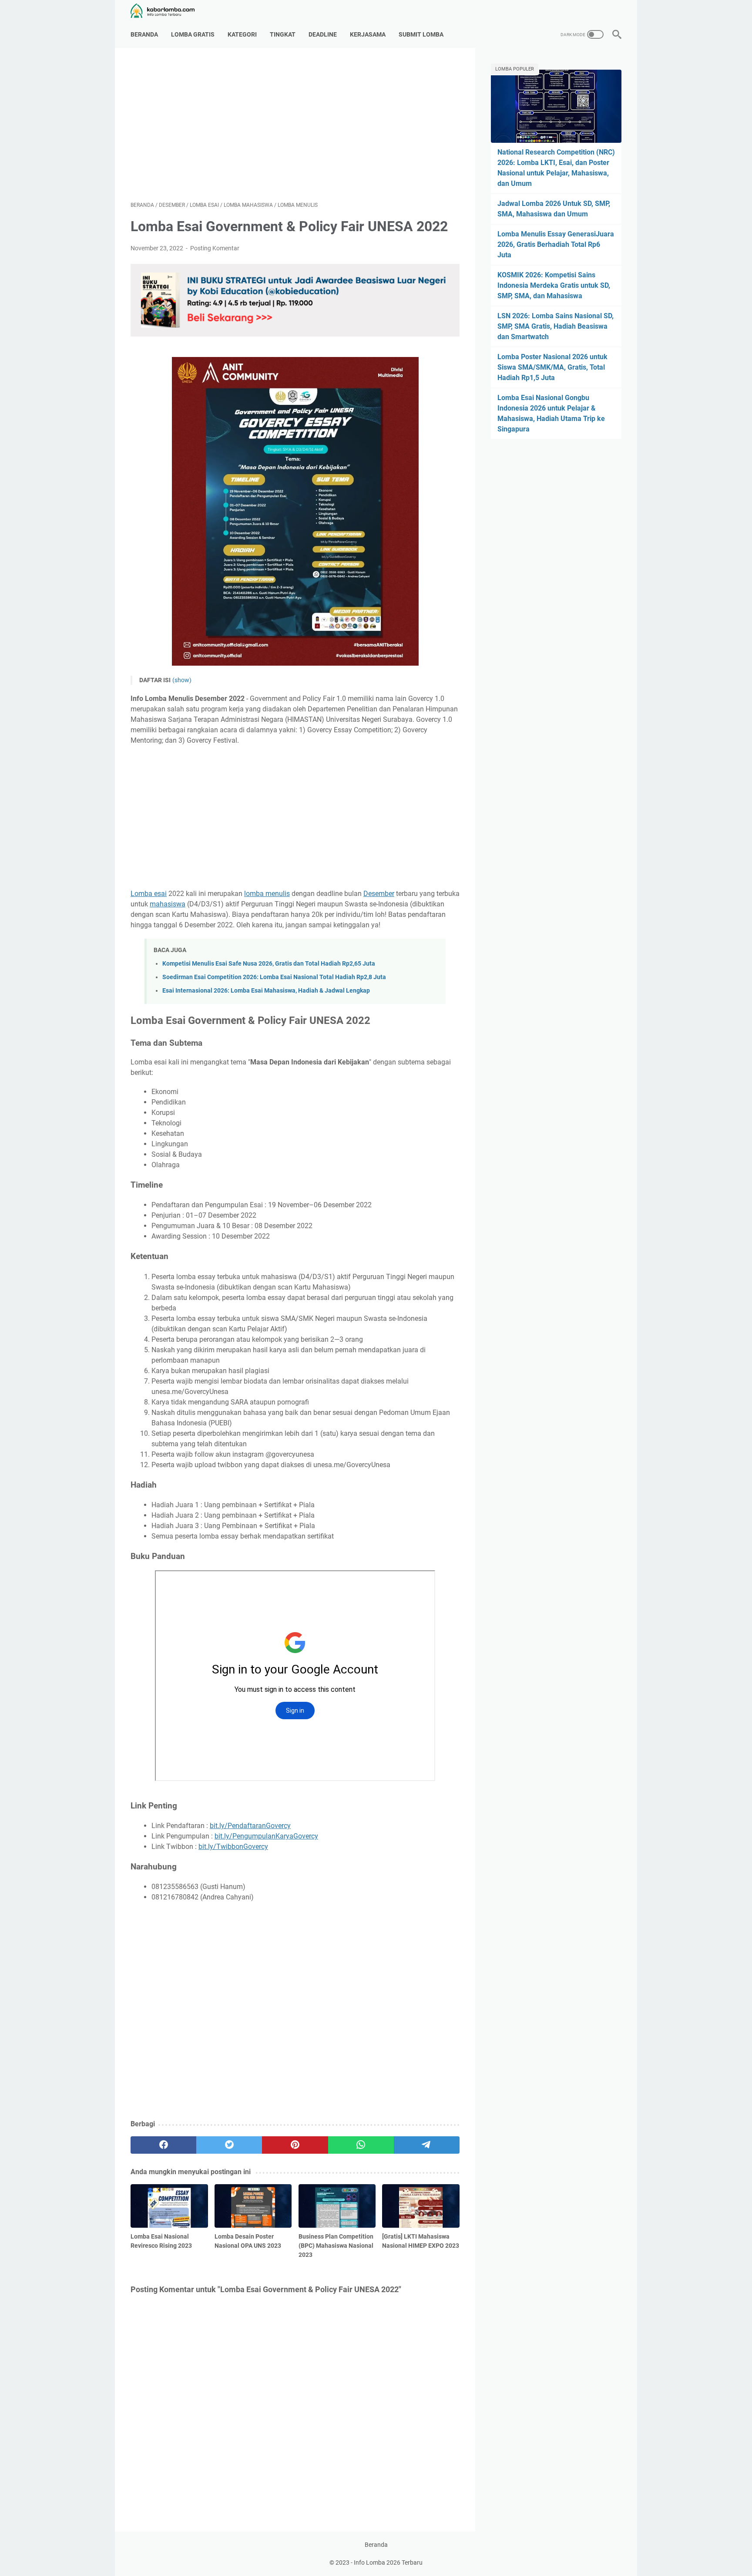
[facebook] (163, 2145)
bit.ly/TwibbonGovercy (233, 1847)
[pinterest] (295, 2145)
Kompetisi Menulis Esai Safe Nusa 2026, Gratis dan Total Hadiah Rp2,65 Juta (269, 964)
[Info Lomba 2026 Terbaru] (168, 11)
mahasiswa (168, 904)
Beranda (144, 34)
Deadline (323, 34)
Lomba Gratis (193, 34)
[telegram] (427, 2145)
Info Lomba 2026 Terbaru (388, 2563)
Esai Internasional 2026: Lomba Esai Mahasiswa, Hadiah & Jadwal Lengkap (266, 991)
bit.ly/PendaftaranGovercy (250, 1826)
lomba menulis (267, 894)
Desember (379, 894)
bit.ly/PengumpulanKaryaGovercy (266, 1836)
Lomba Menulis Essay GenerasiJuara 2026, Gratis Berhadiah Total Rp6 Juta (556, 244)
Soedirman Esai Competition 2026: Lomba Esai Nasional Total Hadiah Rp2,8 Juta (274, 977)
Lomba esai (149, 894)
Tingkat (283, 34)
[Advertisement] (295, 125)
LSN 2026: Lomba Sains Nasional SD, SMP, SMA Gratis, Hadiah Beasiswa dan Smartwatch (556, 326)
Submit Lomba (421, 34)
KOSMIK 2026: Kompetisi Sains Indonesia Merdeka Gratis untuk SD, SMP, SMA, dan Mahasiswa (554, 285)
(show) (182, 680)
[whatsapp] (361, 2145)
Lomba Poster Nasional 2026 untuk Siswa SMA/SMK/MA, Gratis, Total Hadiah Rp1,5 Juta (552, 367)
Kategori (242, 34)
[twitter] (229, 2145)
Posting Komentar (215, 248)
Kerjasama (368, 34)
